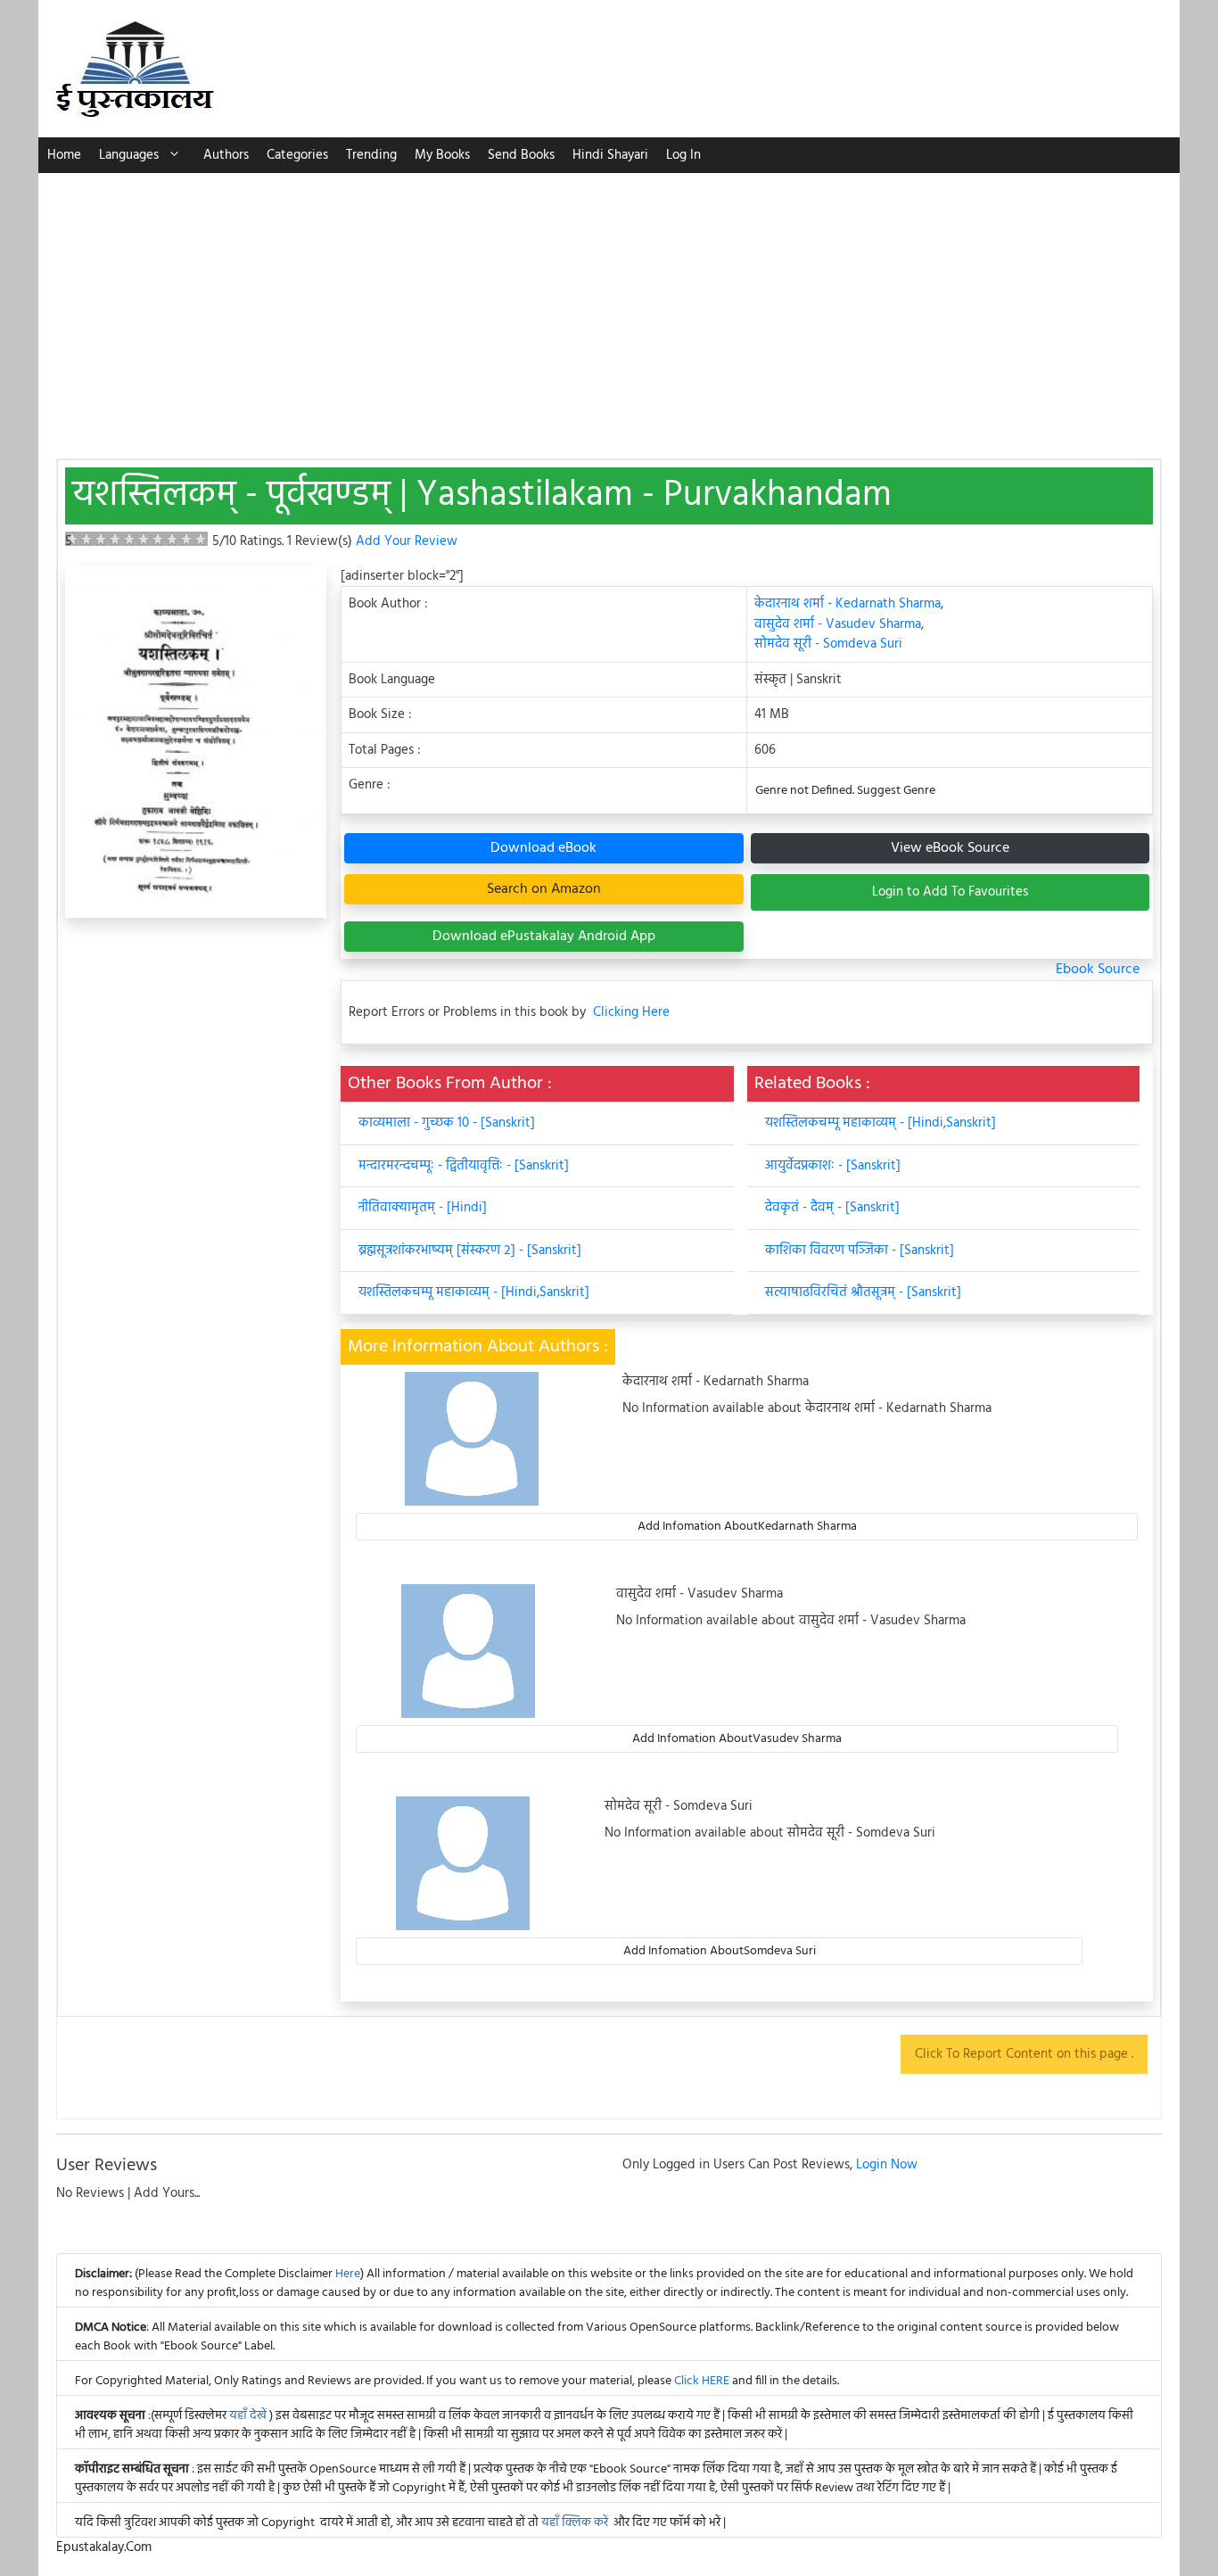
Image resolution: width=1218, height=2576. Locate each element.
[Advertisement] (609, 307)
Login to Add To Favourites (950, 892)
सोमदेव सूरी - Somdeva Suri (828, 644)
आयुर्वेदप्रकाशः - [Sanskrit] (833, 1166)
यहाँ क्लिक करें (575, 2523)
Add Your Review (407, 541)
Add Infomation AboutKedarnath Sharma (747, 1527)
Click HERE (702, 2381)
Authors (226, 155)
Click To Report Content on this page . (1024, 2054)
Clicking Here (631, 1013)
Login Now (887, 2165)
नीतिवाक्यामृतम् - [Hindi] (423, 1208)
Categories (297, 155)
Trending (371, 155)
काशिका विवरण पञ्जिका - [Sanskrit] (860, 1251)
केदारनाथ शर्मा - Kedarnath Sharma (848, 604)
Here (348, 2274)
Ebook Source (1098, 970)
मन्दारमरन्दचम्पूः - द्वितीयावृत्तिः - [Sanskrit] (464, 1166)
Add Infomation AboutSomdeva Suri (720, 1951)
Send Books (521, 155)
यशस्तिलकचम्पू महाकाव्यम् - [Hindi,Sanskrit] (474, 1292)
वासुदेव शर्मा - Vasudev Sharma (838, 624)
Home (64, 155)
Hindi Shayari (610, 155)
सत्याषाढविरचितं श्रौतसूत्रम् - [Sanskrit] (863, 1292)
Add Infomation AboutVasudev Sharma (737, 1739)
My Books (442, 155)
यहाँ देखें (249, 2416)
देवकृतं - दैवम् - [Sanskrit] (832, 1208)
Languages (129, 155)
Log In (683, 155)
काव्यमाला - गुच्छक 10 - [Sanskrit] (447, 1123)
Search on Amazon (544, 889)
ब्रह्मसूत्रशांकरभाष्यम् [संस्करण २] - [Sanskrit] (470, 1251)
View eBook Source (950, 848)
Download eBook (543, 848)
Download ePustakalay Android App (544, 937)
